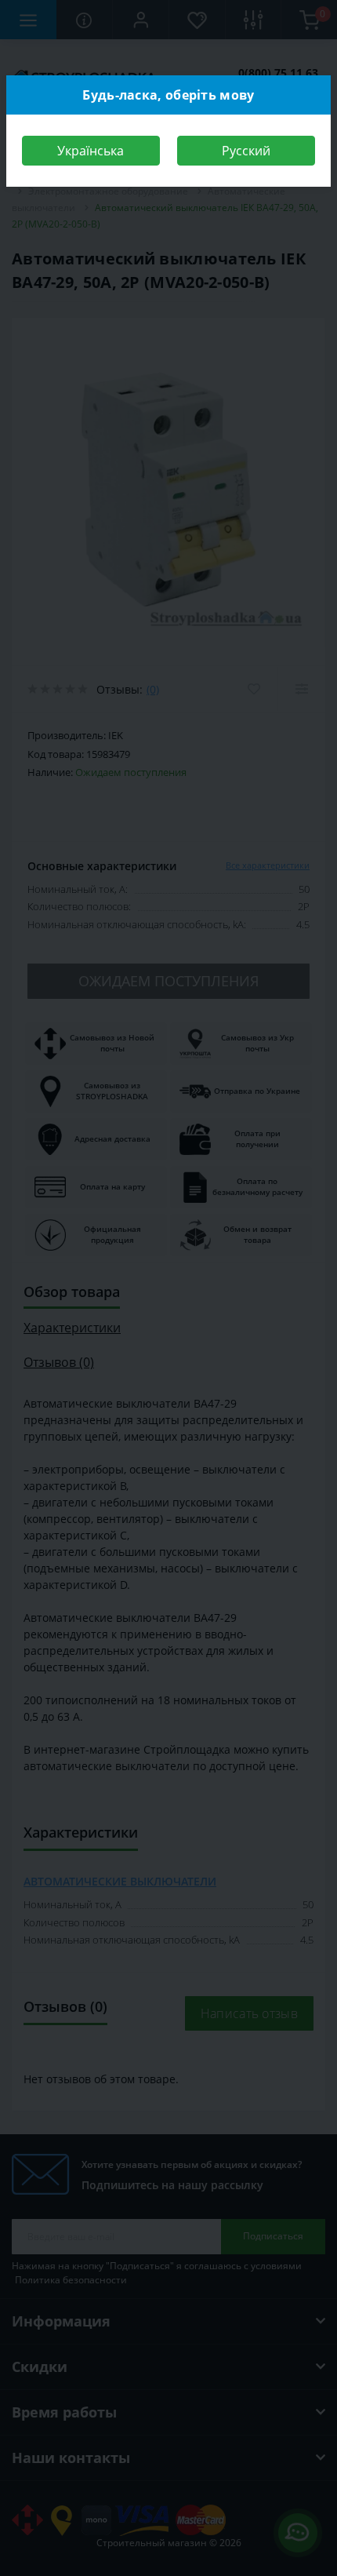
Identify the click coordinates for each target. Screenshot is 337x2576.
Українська (91, 151)
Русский (246, 151)
